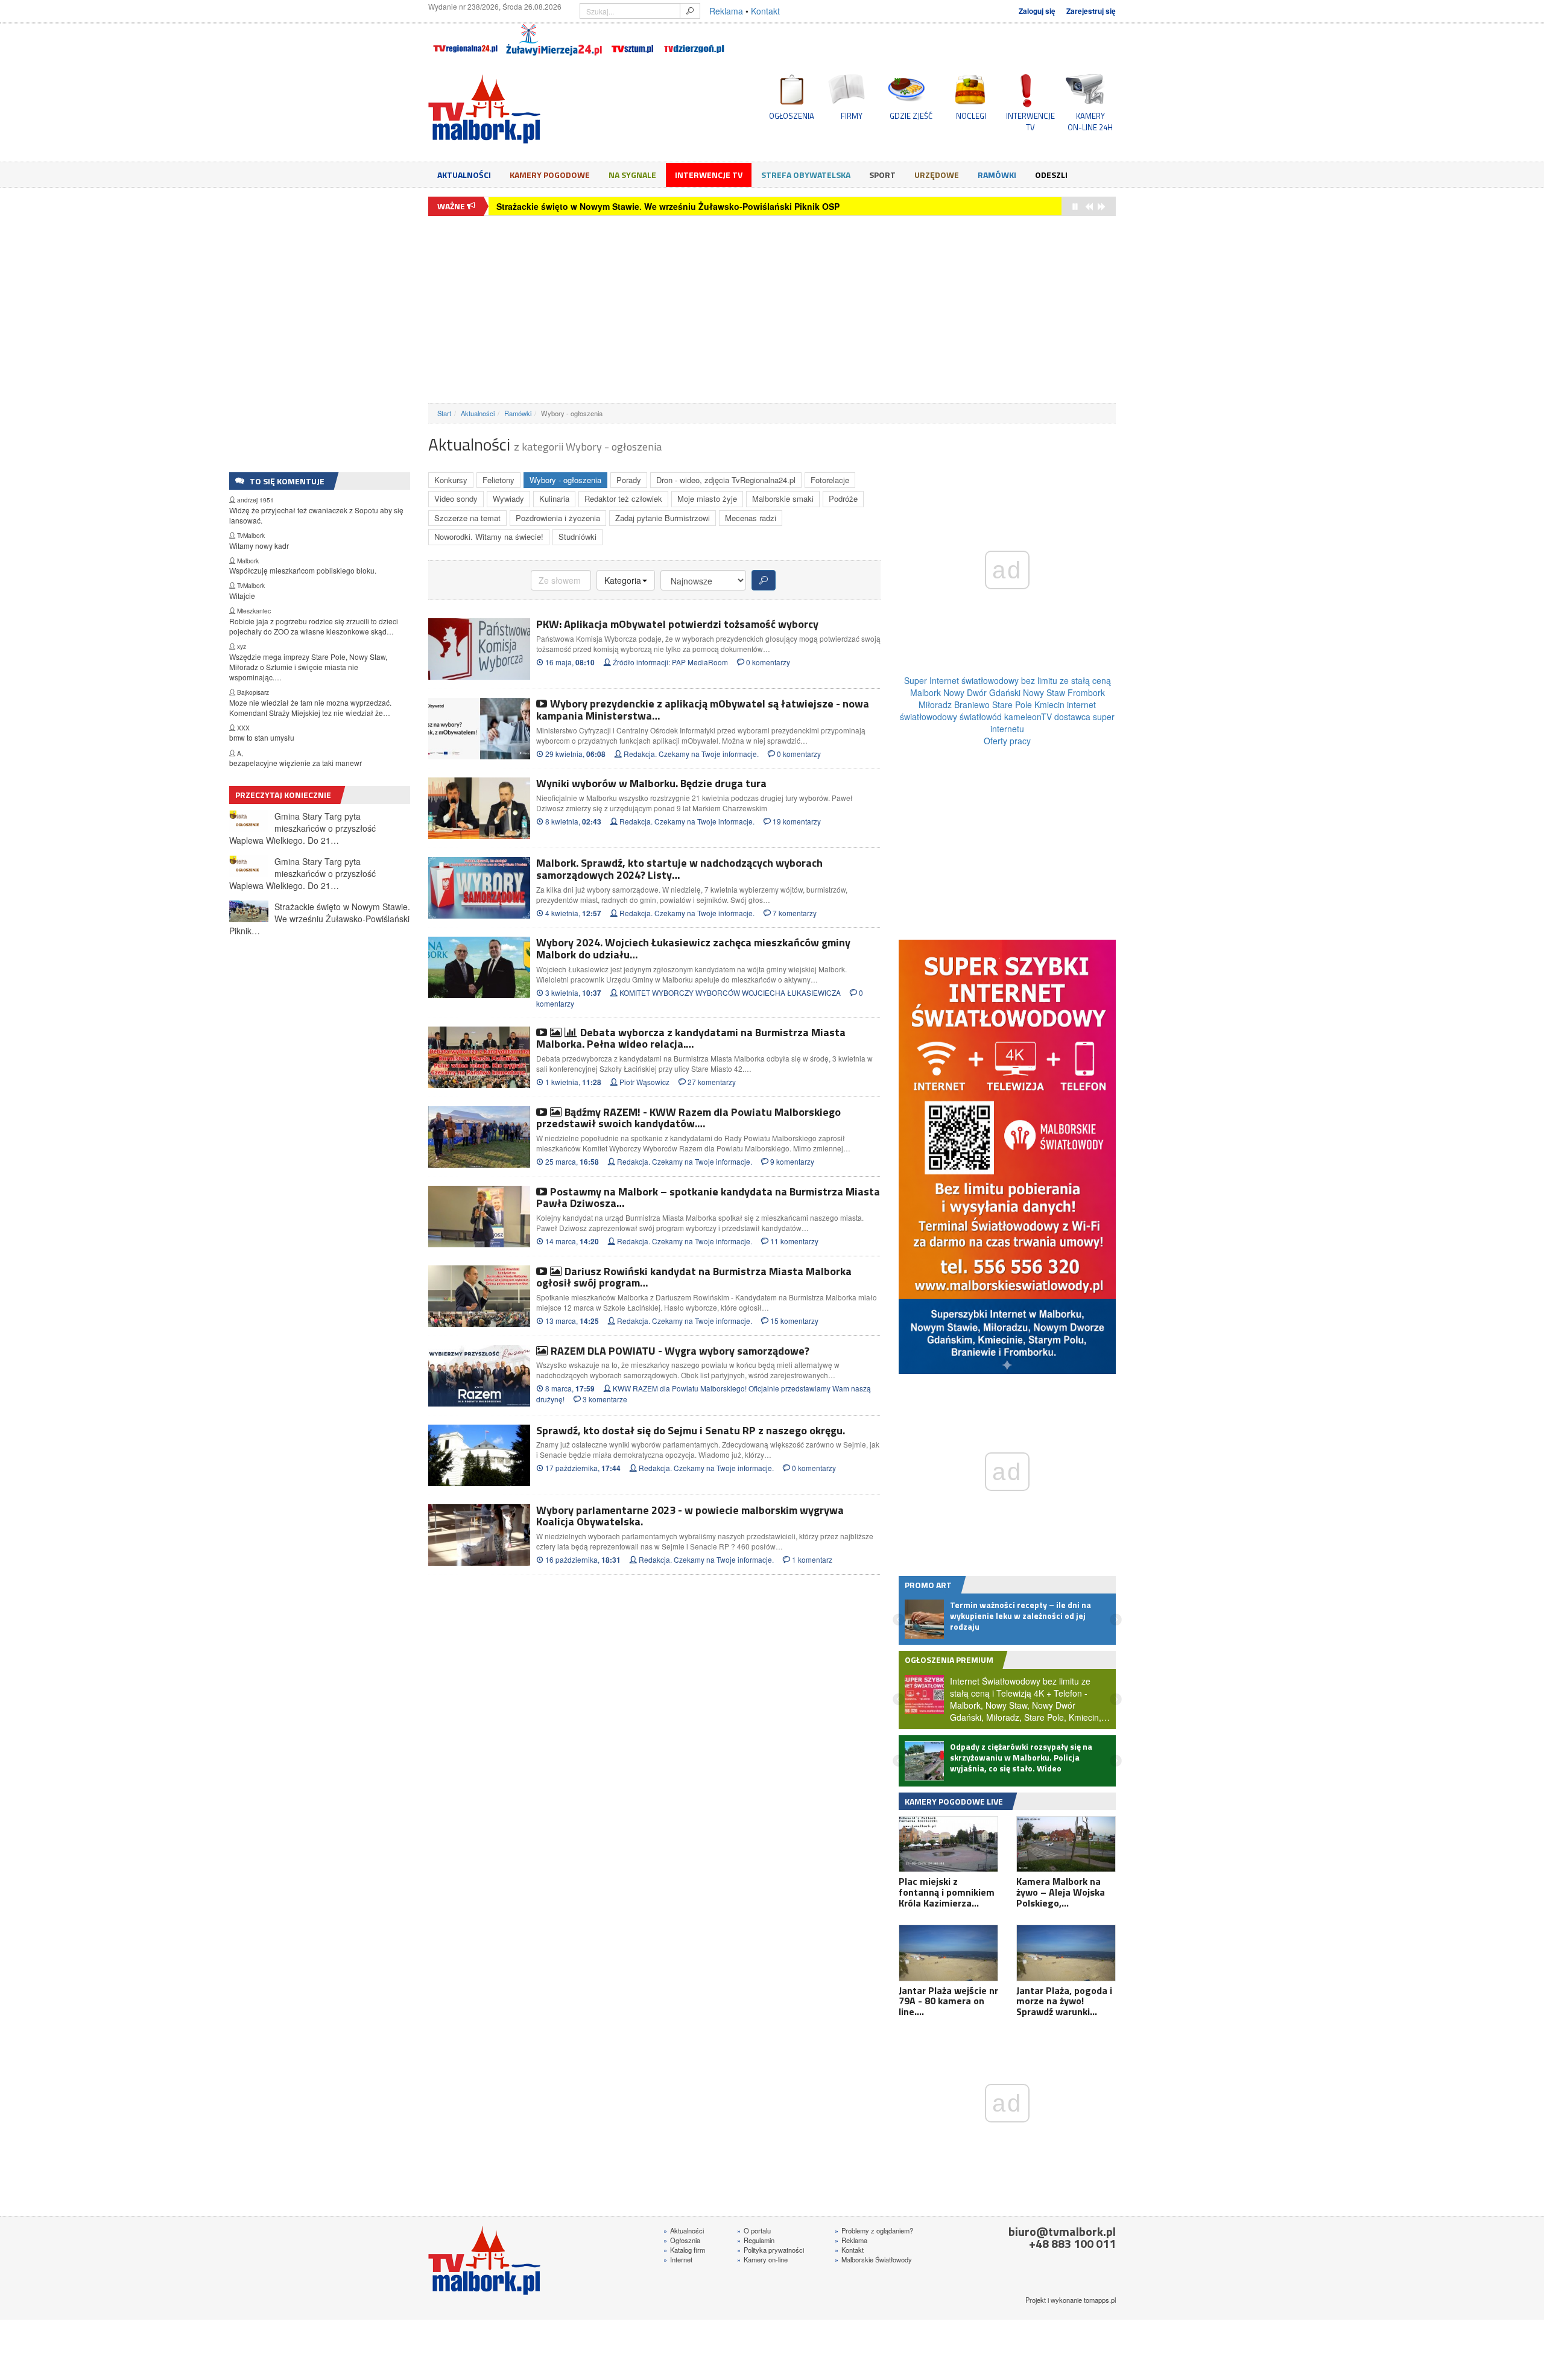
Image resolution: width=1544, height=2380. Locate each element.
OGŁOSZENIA (792, 116)
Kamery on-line (762, 2259)
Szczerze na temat (467, 518)
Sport (882, 175)
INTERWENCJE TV (1030, 121)
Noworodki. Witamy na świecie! (489, 536)
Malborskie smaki (783, 498)
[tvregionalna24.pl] (465, 40)
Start (444, 413)
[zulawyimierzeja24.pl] (554, 40)
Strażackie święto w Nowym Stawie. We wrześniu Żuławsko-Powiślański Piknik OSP (668, 206)
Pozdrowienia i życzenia (558, 518)
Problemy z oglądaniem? (874, 2230)
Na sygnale (632, 175)
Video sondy (456, 498)
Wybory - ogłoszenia (565, 480)
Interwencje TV (709, 175)
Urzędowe (937, 175)
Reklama (726, 11)
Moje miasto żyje (707, 498)
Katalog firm (684, 2250)
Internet (678, 2259)
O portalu (754, 2230)
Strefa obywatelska (806, 175)
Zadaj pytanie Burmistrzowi (663, 518)
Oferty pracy (1007, 741)
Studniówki (577, 536)
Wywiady (508, 498)
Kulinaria (554, 498)
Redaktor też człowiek (623, 498)
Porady (629, 480)
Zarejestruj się (1091, 11)
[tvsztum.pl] (633, 40)
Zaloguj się (1037, 11)
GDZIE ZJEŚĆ (911, 116)
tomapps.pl (1100, 2300)
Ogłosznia (682, 2240)
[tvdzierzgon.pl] (694, 40)
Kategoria (623, 580)
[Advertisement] (772, 309)
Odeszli (1051, 175)
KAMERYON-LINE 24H (1090, 121)
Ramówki (997, 175)
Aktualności (464, 175)
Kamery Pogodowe (550, 175)
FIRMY (852, 116)
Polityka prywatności (770, 2250)
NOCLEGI (971, 116)
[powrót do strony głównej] (537, 109)
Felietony (498, 480)
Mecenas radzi (751, 518)
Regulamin (756, 2240)
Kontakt (765, 11)
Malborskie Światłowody (873, 2259)
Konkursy (451, 480)
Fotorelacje (830, 480)
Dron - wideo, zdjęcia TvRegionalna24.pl (726, 480)
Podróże (843, 498)
